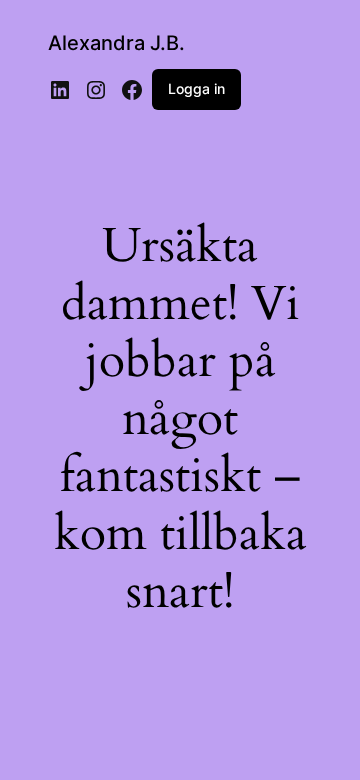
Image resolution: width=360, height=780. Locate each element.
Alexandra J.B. (116, 43)
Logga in (196, 88)
